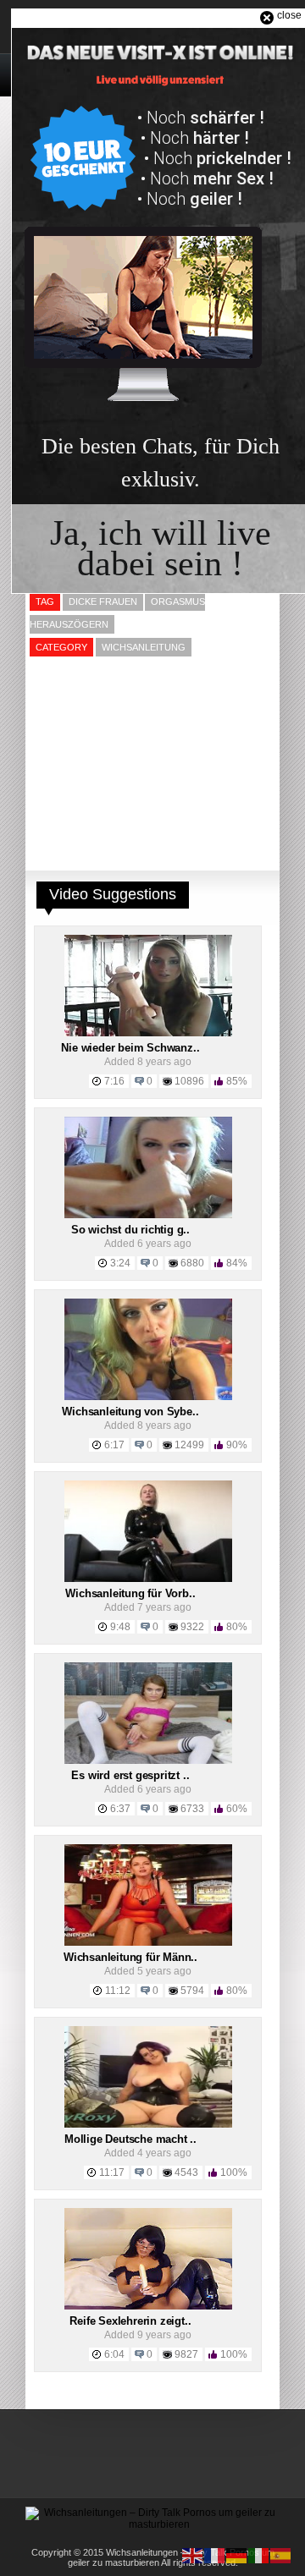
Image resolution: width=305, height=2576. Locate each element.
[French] (215, 2555)
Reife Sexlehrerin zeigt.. (130, 2321)
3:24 (120, 1263)
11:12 (118, 1991)
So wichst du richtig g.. (130, 1230)
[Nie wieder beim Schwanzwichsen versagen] (148, 1033)
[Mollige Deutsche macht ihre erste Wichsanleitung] (148, 2124)
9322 (192, 1627)
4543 (186, 2172)
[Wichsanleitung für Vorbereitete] (148, 1579)
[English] (193, 2555)
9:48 (120, 1627)
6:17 (114, 1445)
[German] (237, 2555)
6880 (192, 1263)
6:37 (120, 1809)
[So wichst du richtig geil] (148, 1215)
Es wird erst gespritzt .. (130, 1775)
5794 (192, 1991)
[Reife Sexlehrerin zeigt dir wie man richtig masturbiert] (148, 2306)
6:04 (114, 2354)
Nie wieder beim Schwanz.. (130, 1048)
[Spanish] (281, 2555)
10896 (189, 1081)
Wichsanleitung (144, 647)
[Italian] (259, 2555)
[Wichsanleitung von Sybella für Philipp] (148, 1397)
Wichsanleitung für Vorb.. (130, 1593)
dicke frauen (103, 601)
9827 (186, 2354)
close (289, 15)
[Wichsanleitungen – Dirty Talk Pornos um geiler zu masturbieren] (152, 2524)
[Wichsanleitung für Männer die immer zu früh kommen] (148, 1942)
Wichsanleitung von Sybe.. (130, 1412)
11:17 (112, 2172)
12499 (189, 1445)
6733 (192, 1809)
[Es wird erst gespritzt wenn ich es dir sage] (148, 1760)
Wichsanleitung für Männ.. (130, 1957)
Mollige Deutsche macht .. (130, 2139)
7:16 (114, 1081)
